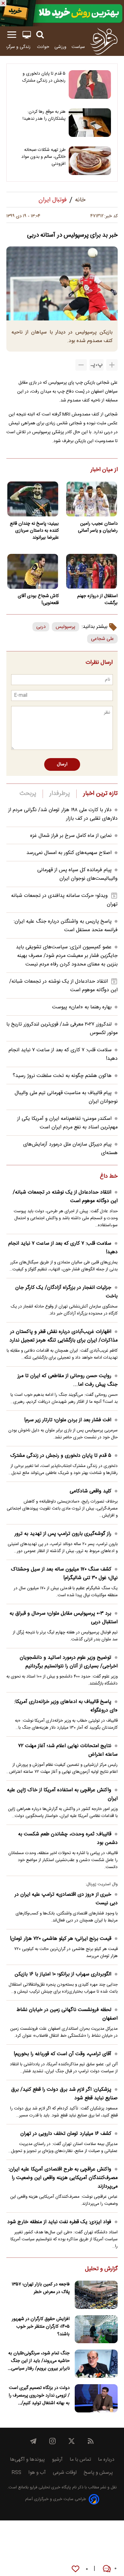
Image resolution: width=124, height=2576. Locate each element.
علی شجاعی (102, 639)
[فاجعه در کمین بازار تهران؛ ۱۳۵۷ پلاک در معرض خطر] (96, 2295)
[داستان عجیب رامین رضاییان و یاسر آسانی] (91, 499)
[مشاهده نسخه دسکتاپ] (27, 35)
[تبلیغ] (62, 13)
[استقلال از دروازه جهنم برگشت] (91, 571)
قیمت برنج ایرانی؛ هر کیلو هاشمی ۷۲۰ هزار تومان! (61, 1939)
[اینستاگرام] (52, 2441)
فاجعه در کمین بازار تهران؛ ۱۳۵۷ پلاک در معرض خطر (41, 2288)
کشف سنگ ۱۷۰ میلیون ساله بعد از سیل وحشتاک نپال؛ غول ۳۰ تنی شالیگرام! (64, 1574)
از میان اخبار (104, 470)
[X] (72, 2441)
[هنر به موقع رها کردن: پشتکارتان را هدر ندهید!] (90, 123)
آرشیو (57, 2460)
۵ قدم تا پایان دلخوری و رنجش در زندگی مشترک (44, 77)
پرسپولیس (65, 627)
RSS (16, 2473)
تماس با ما (80, 2460)
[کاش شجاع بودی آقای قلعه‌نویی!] (33, 571)
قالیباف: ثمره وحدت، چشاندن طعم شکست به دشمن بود (68, 1839)
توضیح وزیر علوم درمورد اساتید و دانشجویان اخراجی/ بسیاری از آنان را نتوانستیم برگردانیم (69, 1662)
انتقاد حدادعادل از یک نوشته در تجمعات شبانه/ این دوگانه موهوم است (65, 1197)
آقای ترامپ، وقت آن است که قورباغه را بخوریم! (62, 2054)
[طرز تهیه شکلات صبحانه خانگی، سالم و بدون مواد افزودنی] (90, 161)
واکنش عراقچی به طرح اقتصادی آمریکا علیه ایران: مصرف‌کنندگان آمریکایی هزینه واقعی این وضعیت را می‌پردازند (63, 2178)
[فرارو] (104, 41)
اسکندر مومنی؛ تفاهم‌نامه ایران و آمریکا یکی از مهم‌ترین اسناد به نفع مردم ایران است (67, 1123)
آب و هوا (37, 2473)
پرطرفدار (60, 794)
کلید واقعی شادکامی (90, 1491)
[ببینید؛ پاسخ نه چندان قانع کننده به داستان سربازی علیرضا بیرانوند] (33, 499)
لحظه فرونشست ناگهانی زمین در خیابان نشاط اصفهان (67, 2014)
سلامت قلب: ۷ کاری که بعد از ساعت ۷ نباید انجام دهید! (63, 1248)
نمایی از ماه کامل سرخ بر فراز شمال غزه (71, 836)
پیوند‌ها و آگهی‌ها (27, 2460)
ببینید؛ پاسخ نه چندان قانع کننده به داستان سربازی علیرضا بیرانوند (34, 531)
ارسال (62, 764)
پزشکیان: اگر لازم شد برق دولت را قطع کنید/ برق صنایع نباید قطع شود (64, 2094)
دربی (41, 627)
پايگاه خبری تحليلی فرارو (50, 2488)
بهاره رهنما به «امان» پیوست (82, 1007)
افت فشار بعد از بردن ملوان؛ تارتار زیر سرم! (68, 1420)
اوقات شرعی (65, 2473)
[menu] (12, 35)
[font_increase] (112, 365)
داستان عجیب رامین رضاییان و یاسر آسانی (98, 527)
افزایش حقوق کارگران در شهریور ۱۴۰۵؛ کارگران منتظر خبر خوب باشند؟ (41, 2327)
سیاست (78, 47)
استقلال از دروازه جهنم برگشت (97, 600)
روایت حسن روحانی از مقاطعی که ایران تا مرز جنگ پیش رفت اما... (68, 1380)
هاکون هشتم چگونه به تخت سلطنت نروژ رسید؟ (62, 1076)
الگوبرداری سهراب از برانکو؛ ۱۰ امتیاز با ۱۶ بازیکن (63, 1974)
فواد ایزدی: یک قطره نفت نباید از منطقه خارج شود (59, 2222)
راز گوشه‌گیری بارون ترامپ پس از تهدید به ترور (63, 1534)
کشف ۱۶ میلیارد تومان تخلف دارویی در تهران (66, 2134)
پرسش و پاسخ (98, 2473)
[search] (40, 35)
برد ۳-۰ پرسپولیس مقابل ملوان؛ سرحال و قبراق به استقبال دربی (64, 1618)
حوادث (43, 47)
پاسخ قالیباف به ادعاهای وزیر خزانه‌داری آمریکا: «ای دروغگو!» (66, 1706)
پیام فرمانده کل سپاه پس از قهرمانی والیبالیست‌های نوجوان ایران (77, 874)
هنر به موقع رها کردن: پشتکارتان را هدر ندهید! (44, 115)
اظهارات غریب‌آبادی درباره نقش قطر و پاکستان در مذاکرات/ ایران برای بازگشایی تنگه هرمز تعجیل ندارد (64, 1336)
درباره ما (106, 2460)
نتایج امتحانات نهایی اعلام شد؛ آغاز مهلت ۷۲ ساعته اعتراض (68, 1750)
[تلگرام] (33, 2441)
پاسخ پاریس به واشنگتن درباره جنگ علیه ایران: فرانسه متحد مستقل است (66, 926)
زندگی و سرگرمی (17, 47)
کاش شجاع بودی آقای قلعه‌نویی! (38, 600)
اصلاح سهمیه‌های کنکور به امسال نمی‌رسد (69, 853)
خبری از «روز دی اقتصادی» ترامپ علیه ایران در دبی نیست (66, 1899)
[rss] (91, 2441)
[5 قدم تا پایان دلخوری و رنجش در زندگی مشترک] (90, 84)
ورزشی (60, 47)
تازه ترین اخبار (100, 794)
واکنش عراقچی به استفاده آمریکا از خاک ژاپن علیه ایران (62, 1794)
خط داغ (109, 1177)
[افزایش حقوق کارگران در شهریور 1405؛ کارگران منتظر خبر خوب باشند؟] (96, 2329)
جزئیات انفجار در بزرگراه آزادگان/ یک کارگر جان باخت (66, 1292)
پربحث (28, 794)
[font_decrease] (81, 365)
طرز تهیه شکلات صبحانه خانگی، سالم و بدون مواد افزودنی (43, 157)
